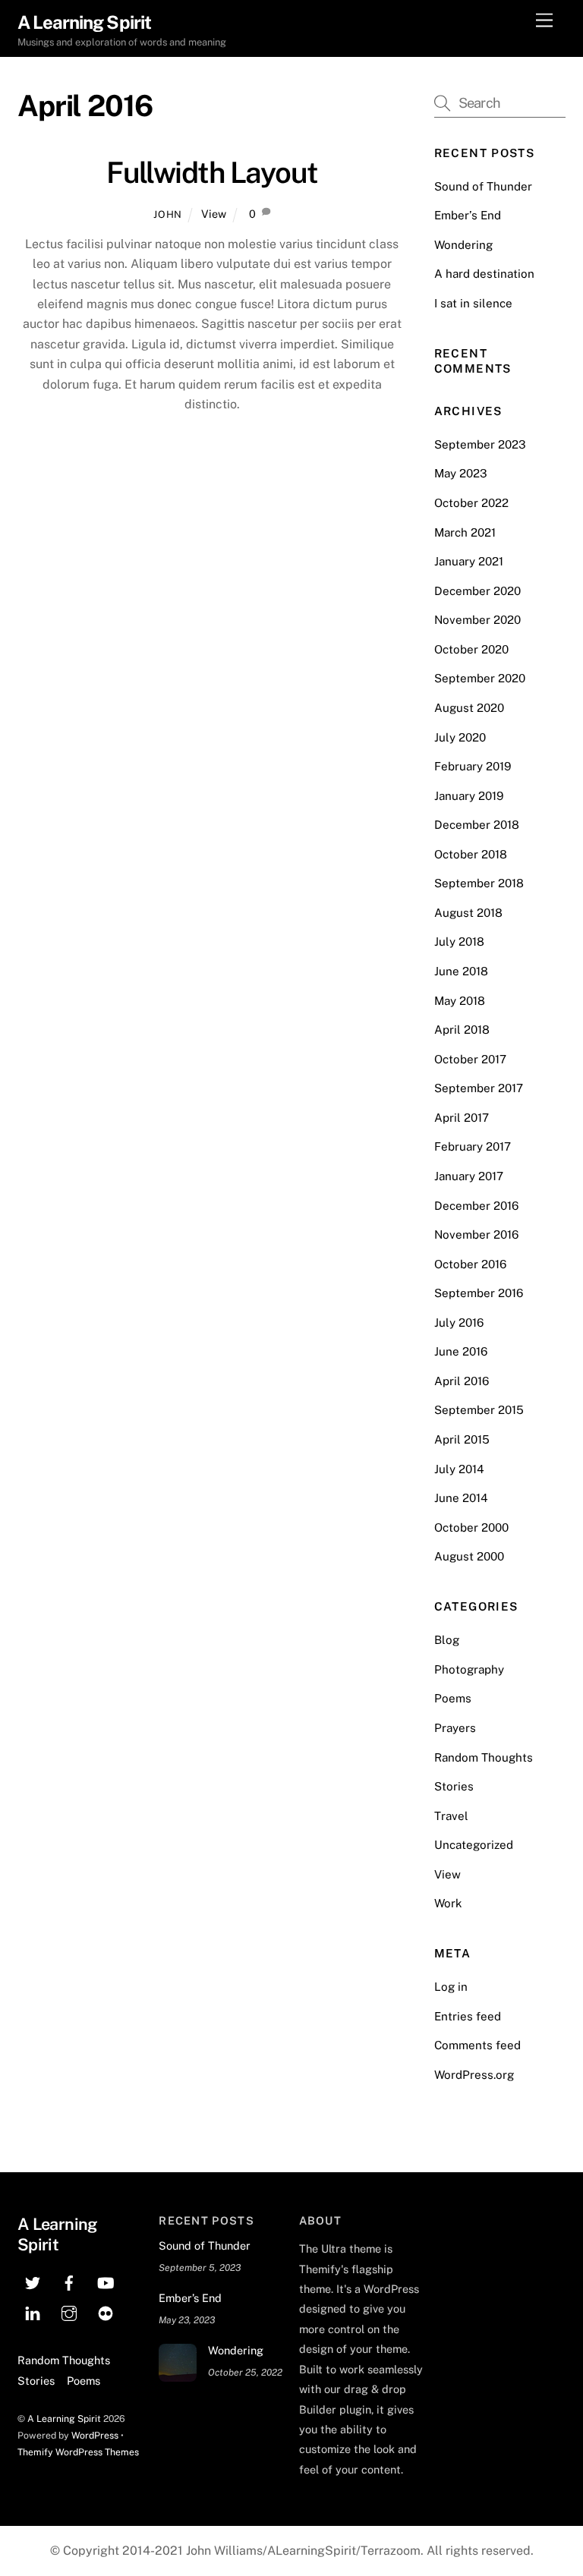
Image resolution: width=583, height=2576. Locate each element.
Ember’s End (468, 215)
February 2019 (473, 766)
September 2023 (480, 444)
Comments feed (477, 2045)
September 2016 (479, 1293)
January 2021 (469, 561)
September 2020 (480, 678)
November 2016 (476, 1234)
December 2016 (476, 1206)
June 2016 (461, 1351)
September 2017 (479, 1088)
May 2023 (461, 473)
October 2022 (471, 503)
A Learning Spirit (64, 2419)
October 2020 (471, 649)
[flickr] (106, 2311)
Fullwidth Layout (212, 173)
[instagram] (69, 2311)
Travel (451, 1816)
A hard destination (484, 274)
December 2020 (477, 591)
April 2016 (462, 1381)
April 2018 (462, 1030)
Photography (469, 1669)
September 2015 (479, 1410)
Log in (451, 1987)
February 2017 (473, 1146)
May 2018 (460, 1001)
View (214, 214)
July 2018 (459, 942)
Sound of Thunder (483, 186)
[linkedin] (33, 2311)
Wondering (463, 245)
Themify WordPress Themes (78, 2452)
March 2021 (465, 532)
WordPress (95, 2435)
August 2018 (468, 913)
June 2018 (461, 971)
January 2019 (469, 796)
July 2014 (459, 1469)
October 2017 (470, 1059)
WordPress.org (474, 2075)
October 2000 (471, 1527)
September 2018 (479, 883)
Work (448, 1903)
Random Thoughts (484, 1757)
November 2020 (477, 620)
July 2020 (460, 737)
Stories (454, 1786)
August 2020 (469, 708)
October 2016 (470, 1264)
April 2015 (462, 1439)
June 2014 (461, 1498)
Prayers (455, 1728)
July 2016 (459, 1323)
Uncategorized (474, 1845)
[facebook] (69, 2281)
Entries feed (468, 2016)
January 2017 (469, 1176)
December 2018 (477, 825)
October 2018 (471, 854)
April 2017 (462, 1118)
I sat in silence (473, 303)
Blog (447, 1640)
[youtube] (106, 2281)
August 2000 (469, 1556)
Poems (453, 1698)
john (168, 214)
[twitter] (33, 2281)
